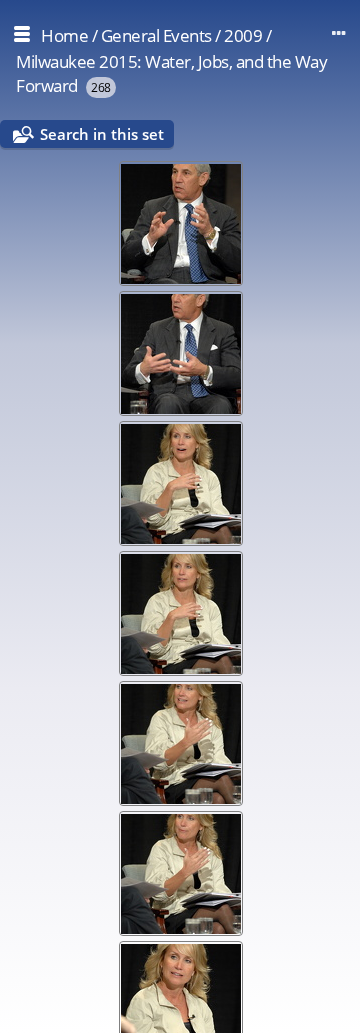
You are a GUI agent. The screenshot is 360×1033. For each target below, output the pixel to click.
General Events (156, 35)
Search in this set (102, 134)
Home (64, 35)
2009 (243, 35)
